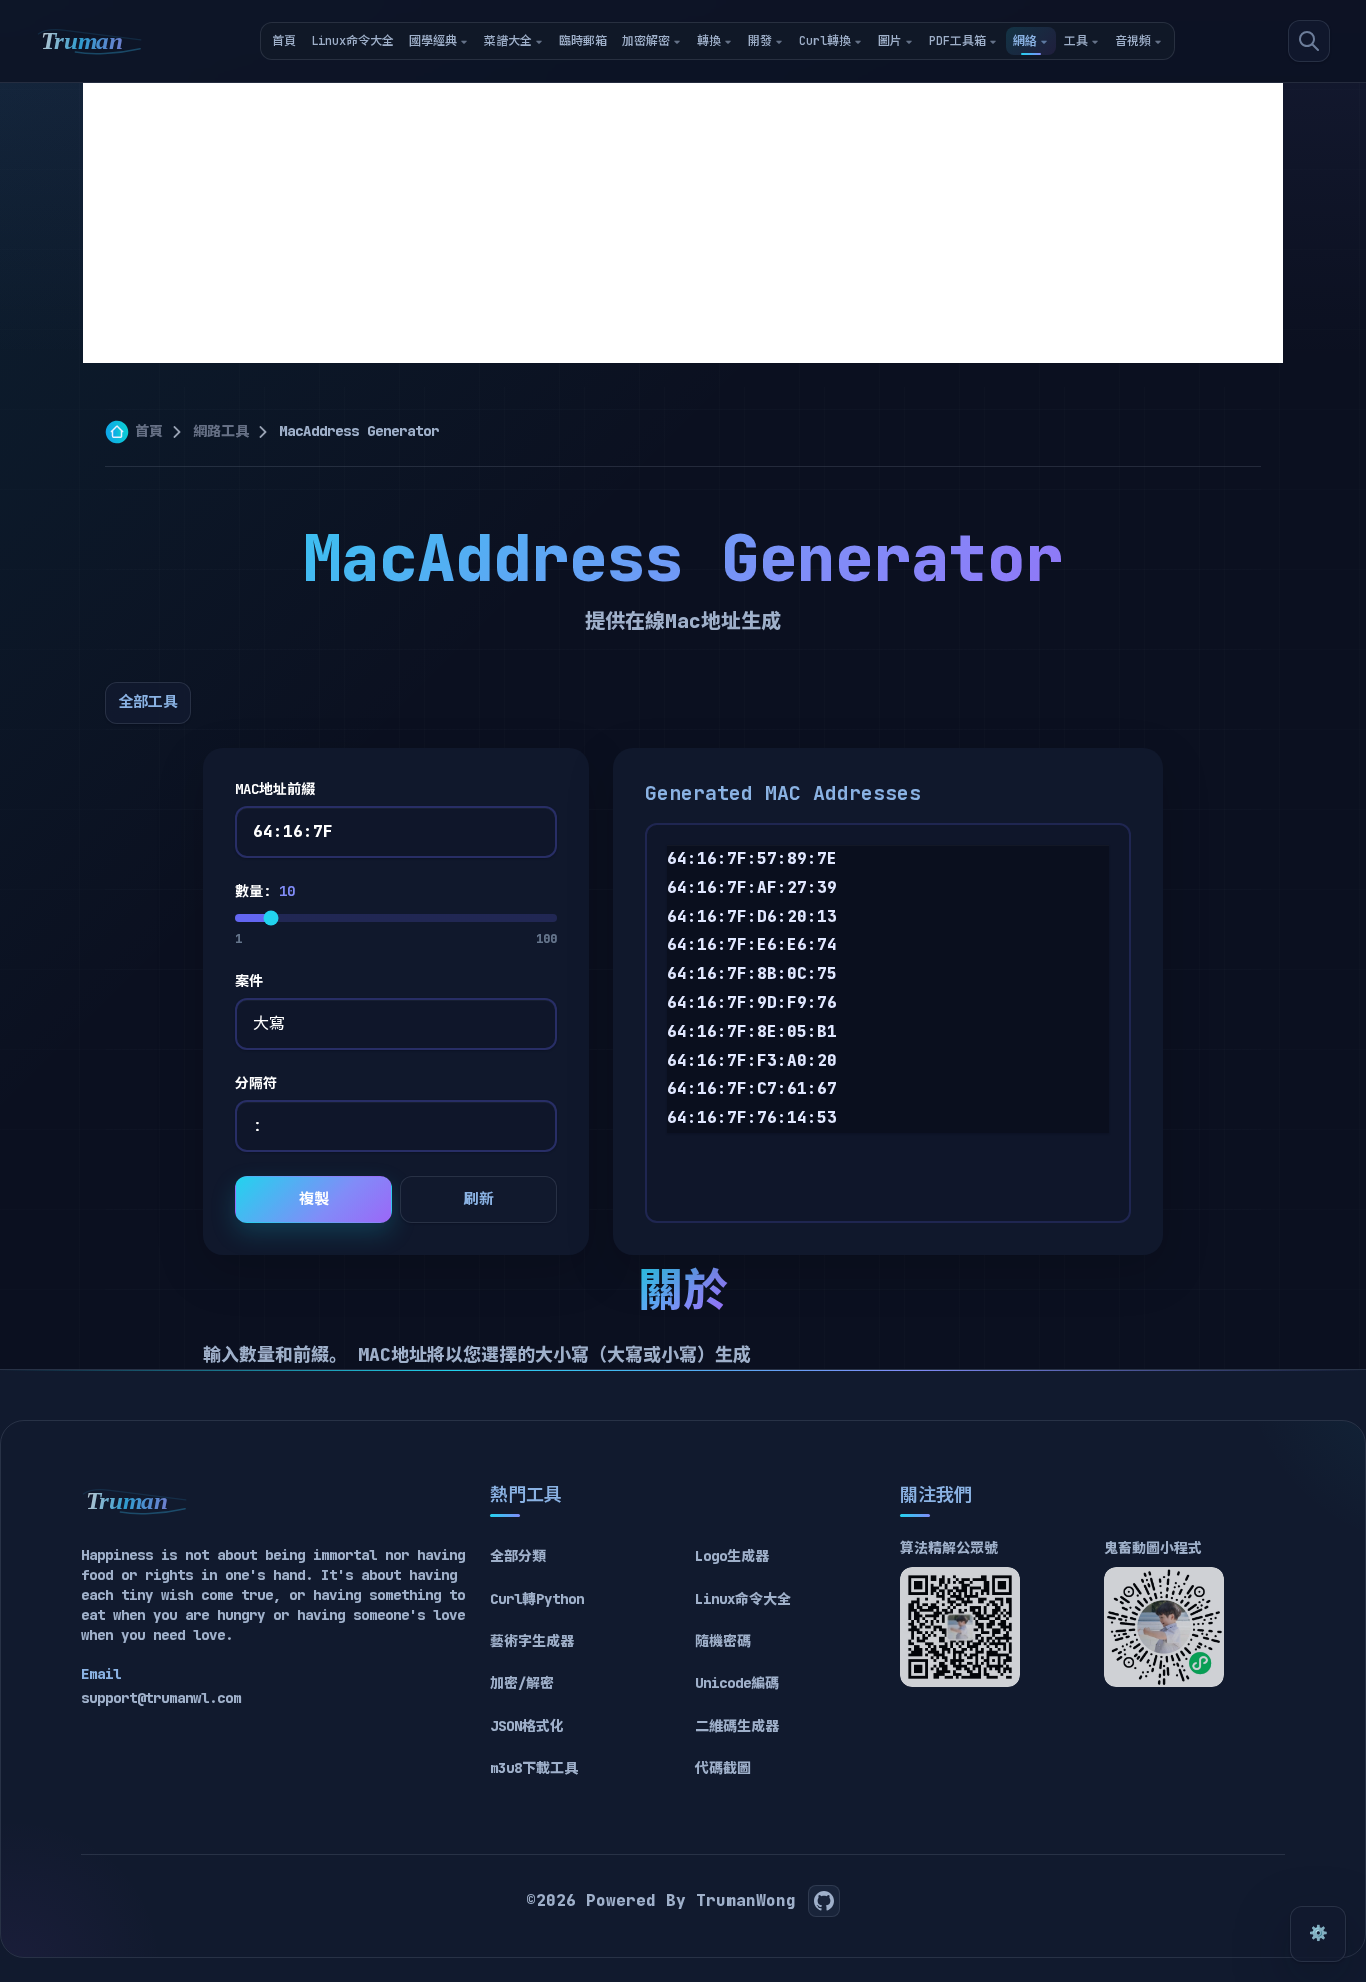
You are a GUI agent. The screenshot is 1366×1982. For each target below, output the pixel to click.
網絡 (1025, 41)
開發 (760, 41)
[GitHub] (824, 1901)
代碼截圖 (723, 1768)
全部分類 (518, 1556)
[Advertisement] (683, 223)
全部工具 (148, 702)
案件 (249, 981)
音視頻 (1133, 41)
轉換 (709, 41)
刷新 (479, 1199)
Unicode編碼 (737, 1683)
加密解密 (646, 41)
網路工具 (221, 431)
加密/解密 (522, 1683)
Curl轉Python (537, 1599)
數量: (265, 891)
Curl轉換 (825, 41)
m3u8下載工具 (534, 1768)
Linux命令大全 (352, 41)
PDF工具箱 (957, 41)
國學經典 (433, 41)
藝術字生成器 (532, 1641)
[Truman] (90, 41)
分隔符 (256, 1083)
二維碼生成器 (737, 1726)
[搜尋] (1309, 41)
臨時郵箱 (583, 41)
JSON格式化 (527, 1726)
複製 (314, 1199)
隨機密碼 (723, 1641)
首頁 (284, 41)
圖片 (890, 41)
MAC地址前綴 (275, 789)
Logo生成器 (732, 1556)
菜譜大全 (508, 41)
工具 (1076, 41)
